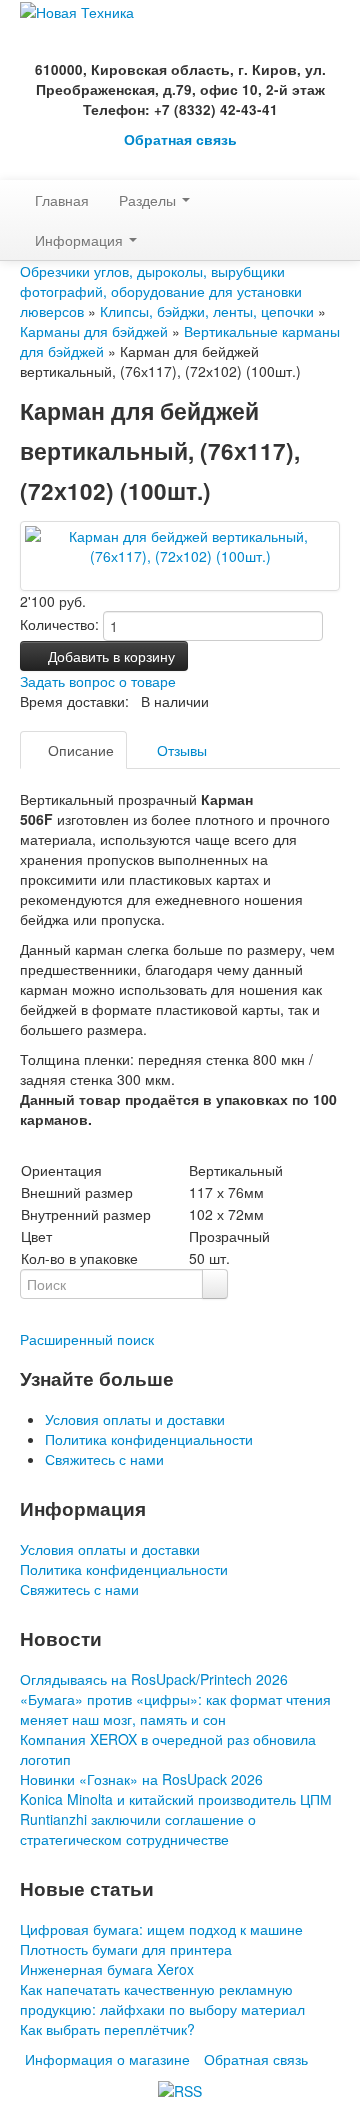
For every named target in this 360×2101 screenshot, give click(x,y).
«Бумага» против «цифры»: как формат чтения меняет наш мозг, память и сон (175, 1709)
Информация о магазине (107, 2059)
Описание (79, 750)
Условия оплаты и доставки (135, 1419)
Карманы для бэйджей (94, 331)
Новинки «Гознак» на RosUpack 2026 (141, 1779)
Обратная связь (180, 139)
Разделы (149, 200)
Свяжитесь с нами (104, 1459)
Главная (62, 200)
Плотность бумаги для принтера (126, 1949)
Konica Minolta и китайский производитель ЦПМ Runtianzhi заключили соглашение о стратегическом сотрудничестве (176, 1819)
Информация (81, 240)
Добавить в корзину (109, 656)
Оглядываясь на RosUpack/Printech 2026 (154, 1679)
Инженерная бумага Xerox (107, 1969)
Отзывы (180, 750)
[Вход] (25, 170)
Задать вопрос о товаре (98, 681)
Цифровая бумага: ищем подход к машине (161, 1929)
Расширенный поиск (87, 1339)
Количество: (59, 624)
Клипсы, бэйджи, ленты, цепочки (207, 311)
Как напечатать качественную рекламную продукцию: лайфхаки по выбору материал (162, 1999)
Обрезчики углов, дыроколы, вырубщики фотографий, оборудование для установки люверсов (161, 291)
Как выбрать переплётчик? (107, 2029)
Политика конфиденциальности (149, 1439)
